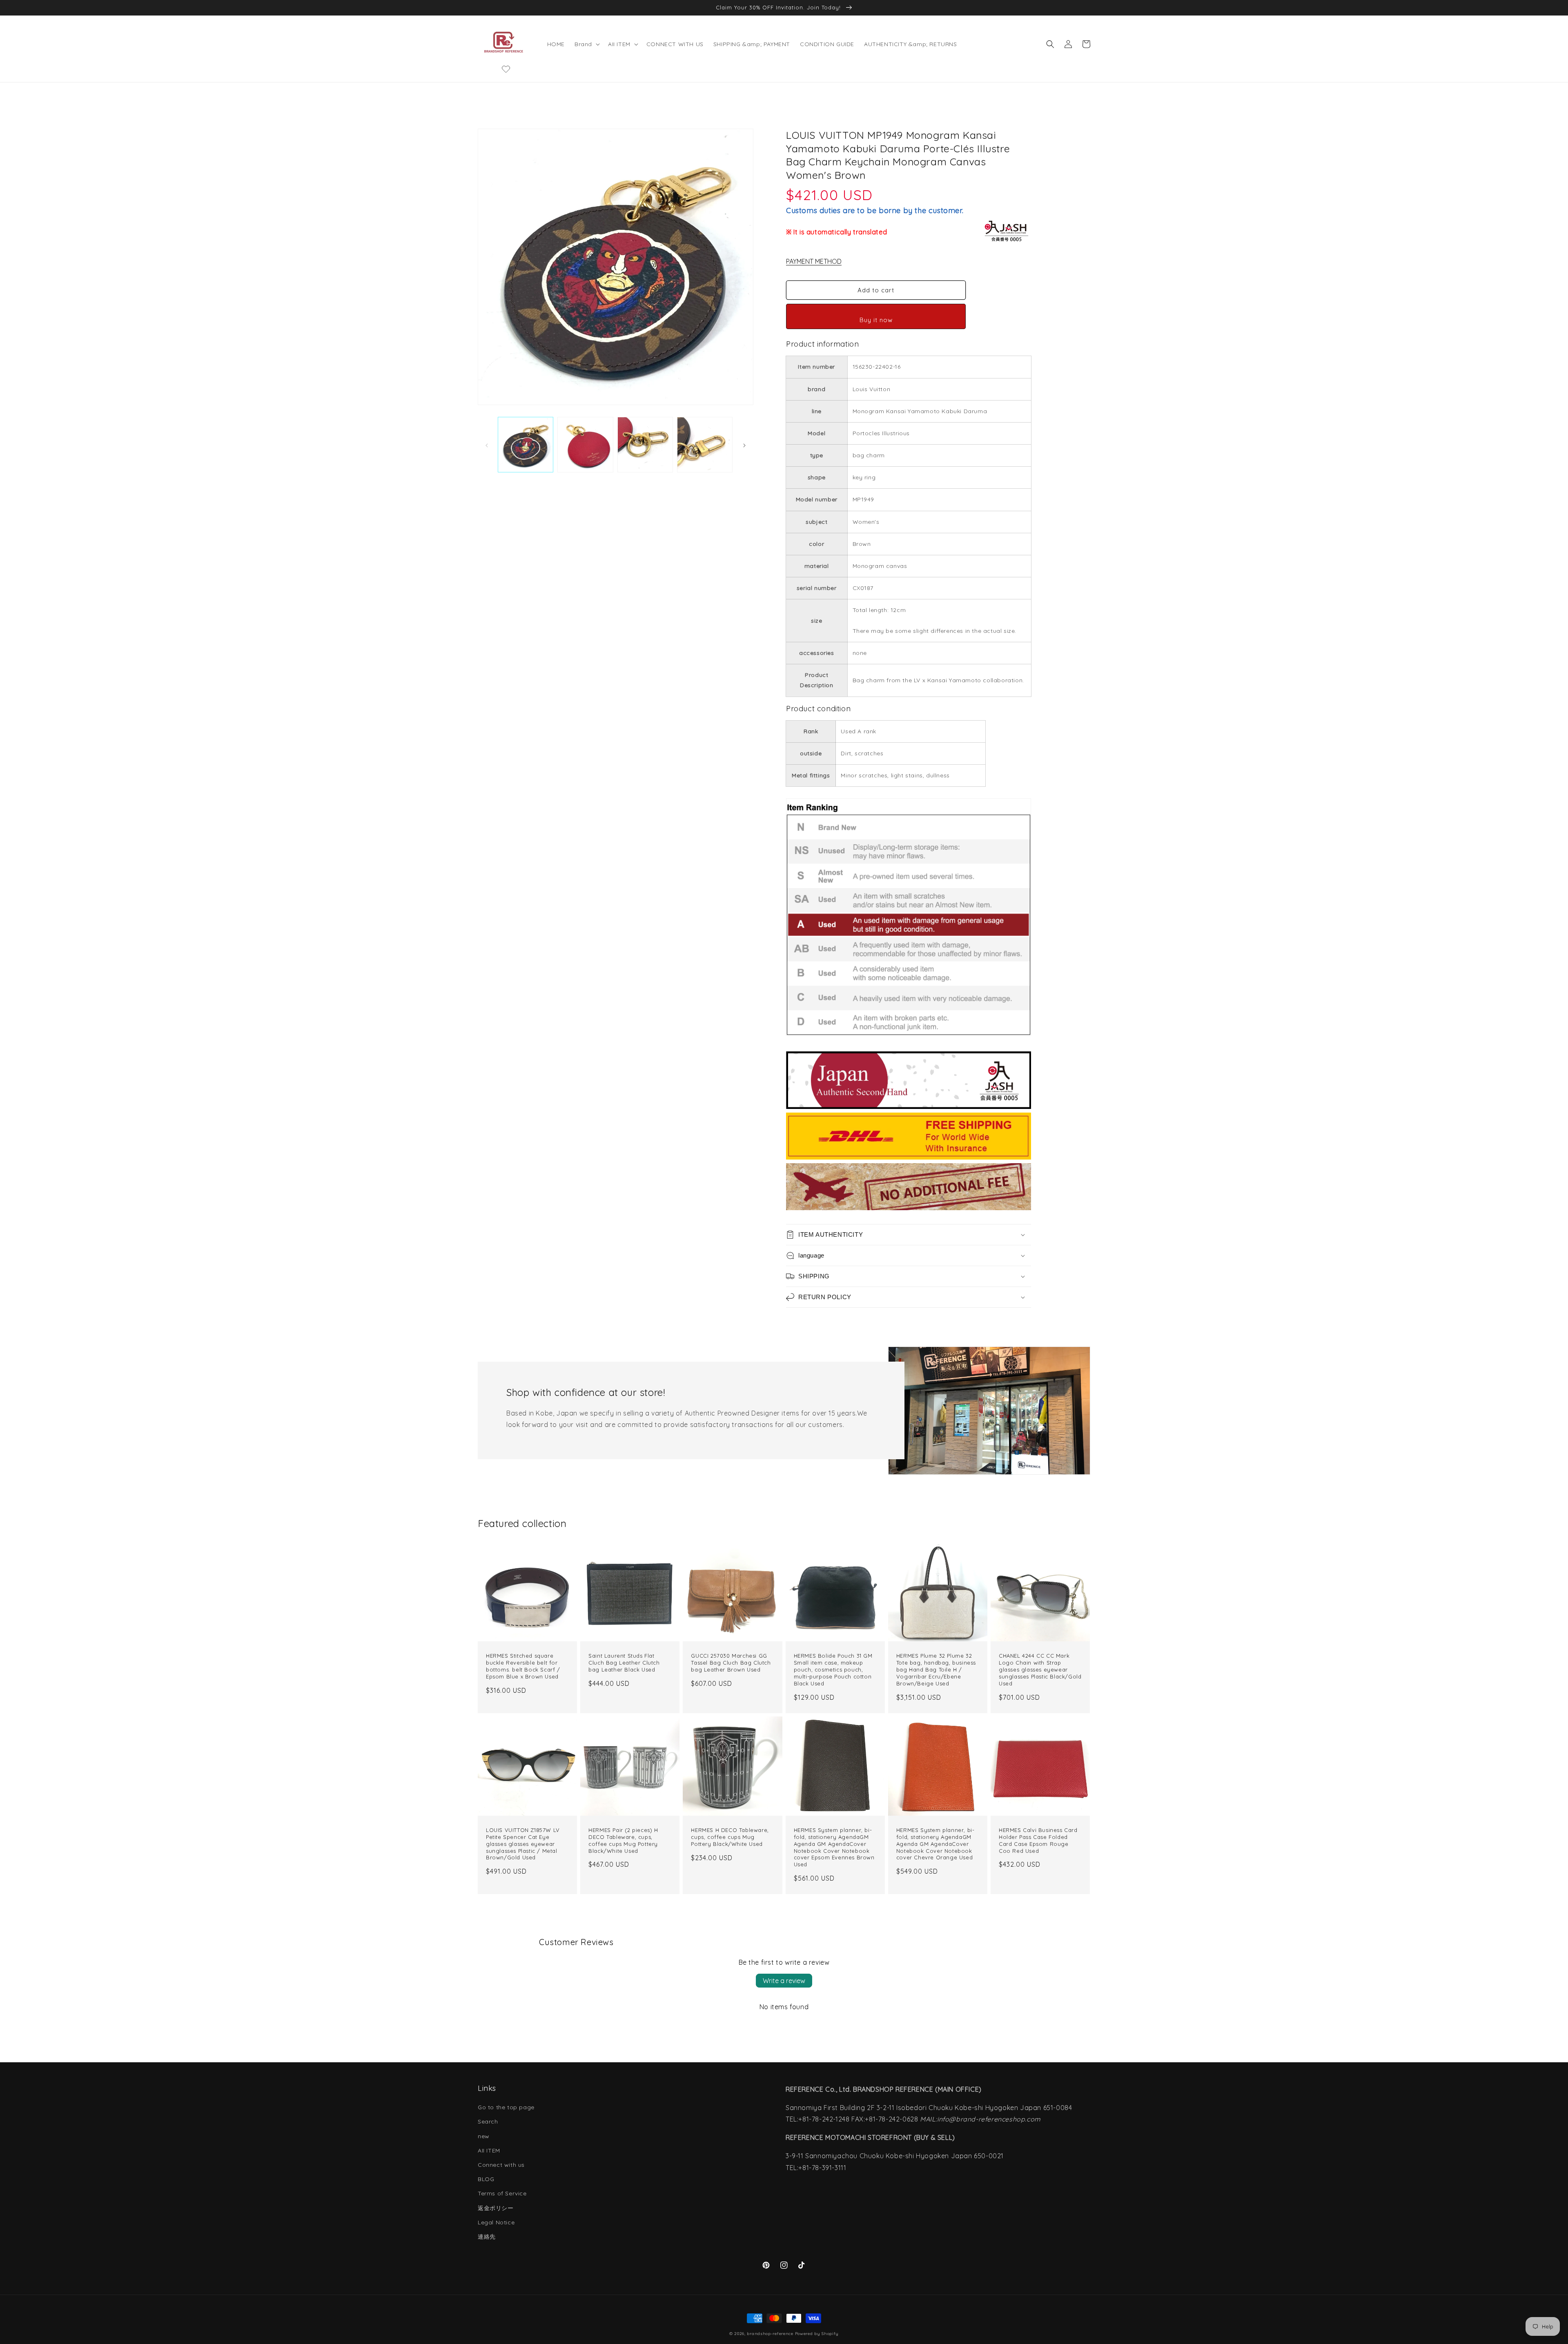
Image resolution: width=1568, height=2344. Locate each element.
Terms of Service (502, 2193)
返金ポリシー (496, 2208)
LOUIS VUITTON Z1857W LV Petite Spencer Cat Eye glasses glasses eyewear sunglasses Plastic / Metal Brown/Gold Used (523, 1844)
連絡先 (487, 2237)
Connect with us (501, 2165)
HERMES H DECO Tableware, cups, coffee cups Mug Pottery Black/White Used (730, 1837)
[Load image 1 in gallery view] (526, 445)
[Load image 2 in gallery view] (585, 445)
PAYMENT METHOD (814, 261)
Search (488, 2121)
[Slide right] (744, 445)
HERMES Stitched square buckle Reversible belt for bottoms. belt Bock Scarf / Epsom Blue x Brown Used (523, 1666)
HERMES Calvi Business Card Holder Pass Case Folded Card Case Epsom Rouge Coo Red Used (1038, 1840)
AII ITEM (489, 2150)
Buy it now (876, 320)
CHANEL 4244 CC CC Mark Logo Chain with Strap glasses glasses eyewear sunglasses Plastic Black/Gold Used (1040, 1670)
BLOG (486, 2179)
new (484, 2136)
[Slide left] (487, 445)
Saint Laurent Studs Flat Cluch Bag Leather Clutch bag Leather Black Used (624, 1663)
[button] (586, 44)
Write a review (784, 1981)
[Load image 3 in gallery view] (645, 445)
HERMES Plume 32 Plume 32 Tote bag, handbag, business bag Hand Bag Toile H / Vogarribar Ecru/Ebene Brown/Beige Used (936, 1670)
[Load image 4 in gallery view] (705, 445)
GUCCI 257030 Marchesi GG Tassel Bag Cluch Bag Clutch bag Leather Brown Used (731, 1663)
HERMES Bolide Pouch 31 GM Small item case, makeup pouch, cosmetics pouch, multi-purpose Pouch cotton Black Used (833, 1670)
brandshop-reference (770, 2334)
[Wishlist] (506, 69)
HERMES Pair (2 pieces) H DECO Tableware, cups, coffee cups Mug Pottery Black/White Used (623, 1840)
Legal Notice (496, 2222)
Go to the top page (506, 2107)
